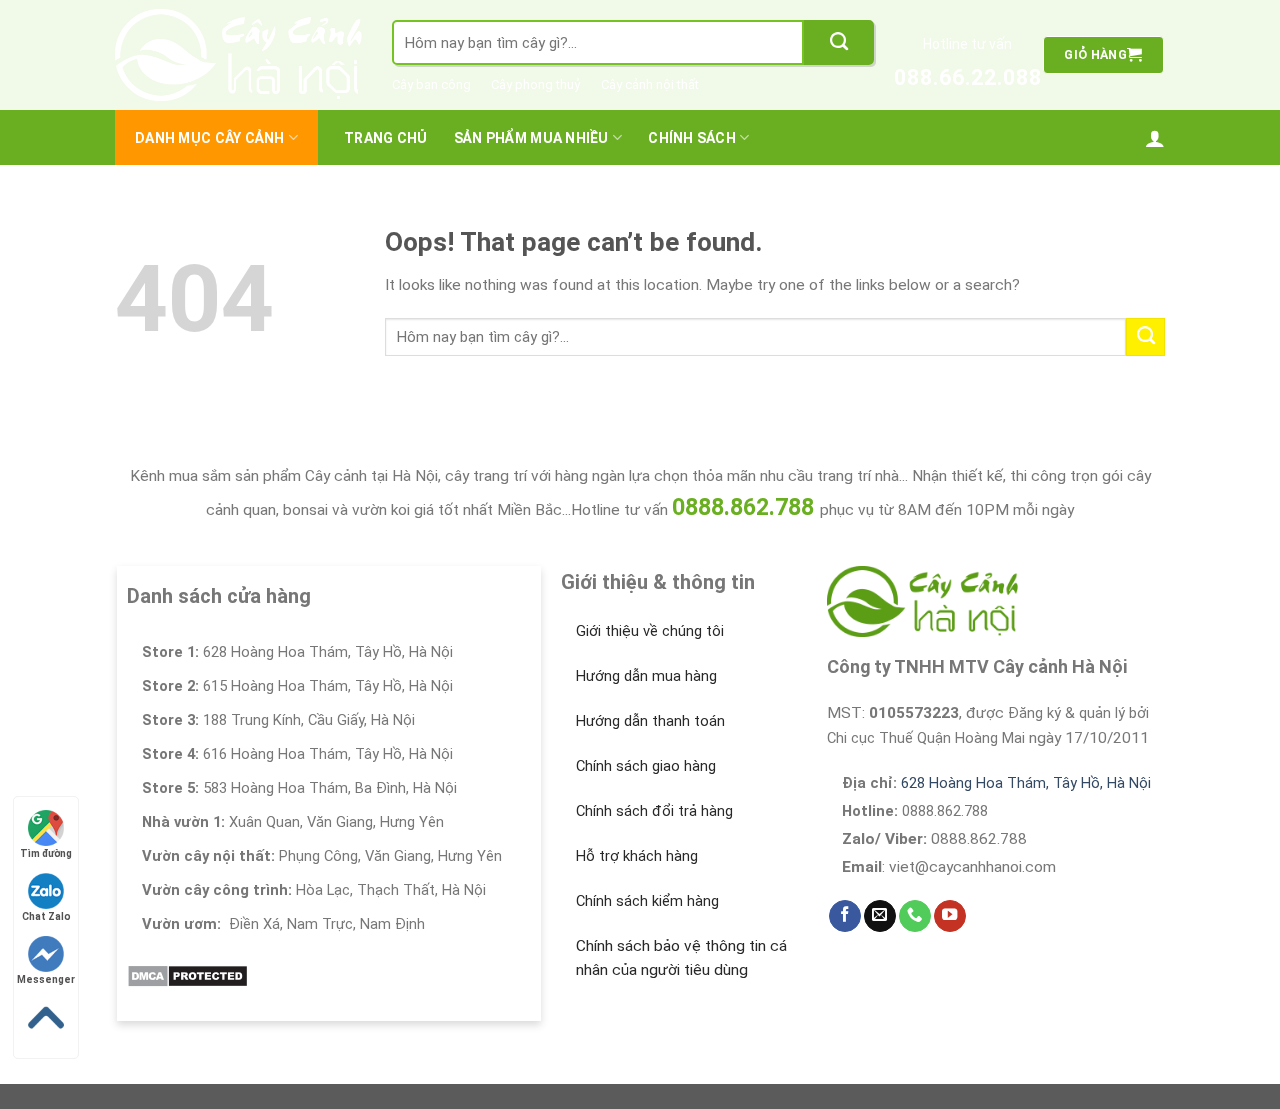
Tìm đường (46, 853)
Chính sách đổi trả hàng (654, 811)
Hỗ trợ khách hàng (637, 856)
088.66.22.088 (968, 77)
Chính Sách (692, 138)
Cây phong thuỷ (536, 84)
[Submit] (839, 42)
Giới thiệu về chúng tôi (650, 631)
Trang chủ (386, 138)
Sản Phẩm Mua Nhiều (531, 138)
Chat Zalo (46, 916)
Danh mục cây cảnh (210, 138)
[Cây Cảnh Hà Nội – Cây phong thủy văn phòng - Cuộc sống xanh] (238, 55)
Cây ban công (431, 84)
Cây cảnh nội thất (650, 84)
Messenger (46, 979)
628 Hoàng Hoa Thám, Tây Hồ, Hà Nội (1026, 783)
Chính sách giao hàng (646, 766)
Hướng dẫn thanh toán (650, 721)
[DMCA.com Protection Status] (187, 975)
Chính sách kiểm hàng (647, 901)
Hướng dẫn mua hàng (646, 676)
